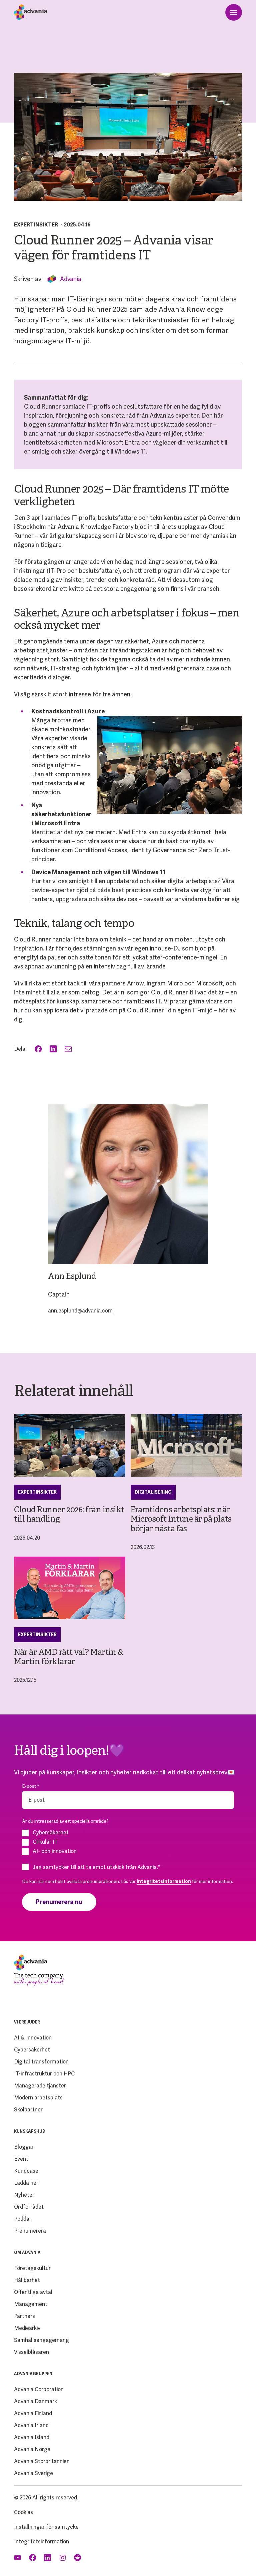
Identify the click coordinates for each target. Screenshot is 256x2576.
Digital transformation (41, 2062)
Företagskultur (32, 2268)
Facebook (39, 1049)
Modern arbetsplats (38, 2098)
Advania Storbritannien (42, 2461)
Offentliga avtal (33, 2292)
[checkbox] (128, 1842)
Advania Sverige (33, 2473)
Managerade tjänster (40, 2086)
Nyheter (24, 2195)
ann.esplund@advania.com (80, 1311)
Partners (24, 2316)
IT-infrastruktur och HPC (44, 2074)
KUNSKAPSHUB (29, 2131)
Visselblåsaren (31, 2352)
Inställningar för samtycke (46, 2527)
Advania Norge (32, 2449)
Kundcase (26, 2171)
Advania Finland (33, 2413)
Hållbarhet (27, 2280)
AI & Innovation (33, 2038)
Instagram (63, 2558)
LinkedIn (54, 1049)
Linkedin (48, 2558)
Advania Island (32, 2437)
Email (69, 1049)
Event (21, 2159)
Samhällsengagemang (41, 2340)
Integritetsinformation (41, 2542)
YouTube (18, 2558)
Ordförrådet (29, 2207)
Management (31, 2304)
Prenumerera (30, 2231)
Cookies (23, 2512)
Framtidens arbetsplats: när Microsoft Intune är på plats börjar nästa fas (181, 1520)
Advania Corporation (39, 2389)
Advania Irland (31, 2425)
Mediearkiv (27, 2328)
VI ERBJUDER (27, 2022)
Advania (71, 279)
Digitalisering (153, 1492)
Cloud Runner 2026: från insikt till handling (69, 1515)
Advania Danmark (35, 2401)
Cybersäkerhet (32, 2050)
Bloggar (24, 2147)
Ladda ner (26, 2183)
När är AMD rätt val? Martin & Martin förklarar (68, 1657)
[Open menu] (234, 12)
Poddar (23, 2219)
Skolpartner (28, 2110)
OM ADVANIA (27, 2253)
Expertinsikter (36, 225)
